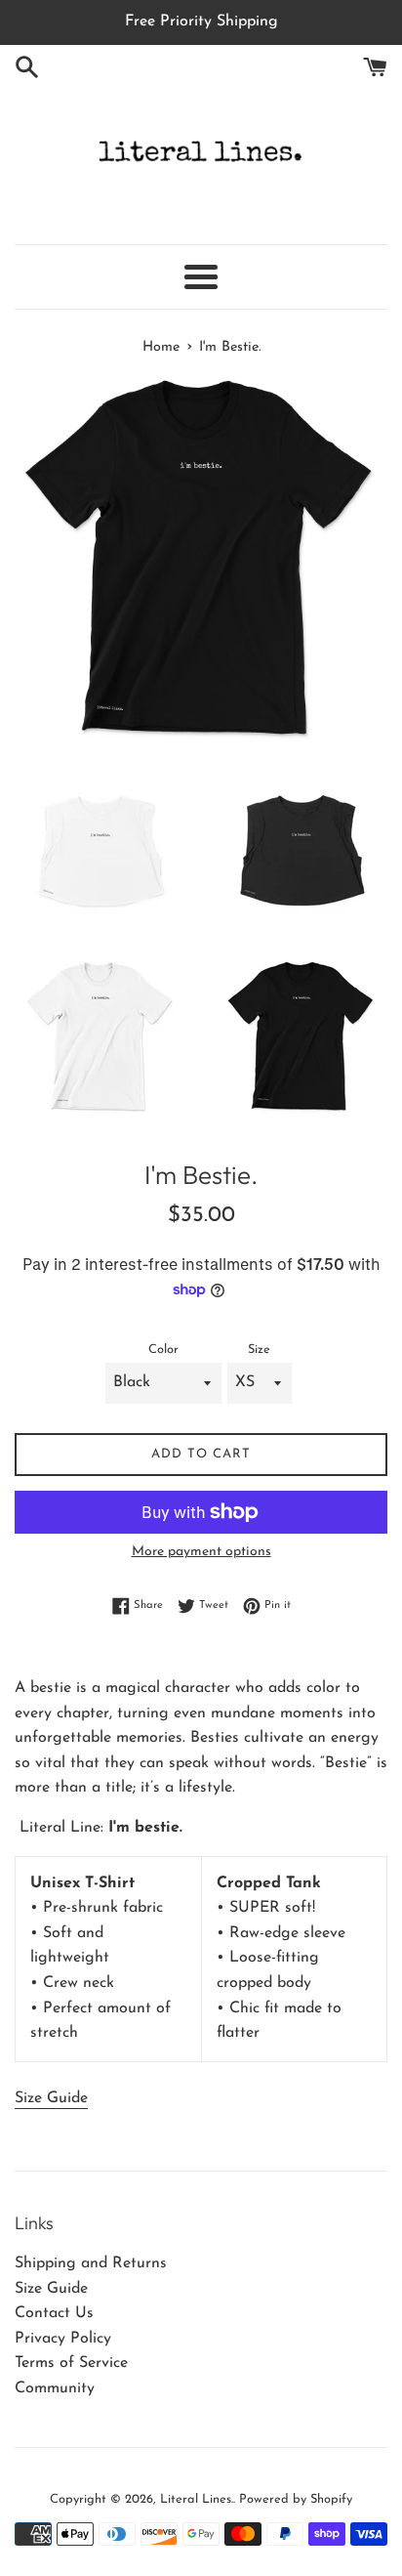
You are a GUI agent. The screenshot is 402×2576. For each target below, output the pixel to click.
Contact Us (54, 2313)
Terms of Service (71, 2363)
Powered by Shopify (296, 2499)
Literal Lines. (197, 2499)
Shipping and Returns (91, 2263)
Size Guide (51, 2098)
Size (259, 1350)
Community (55, 2388)
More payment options (201, 1552)
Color (163, 1350)
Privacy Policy (63, 2339)
